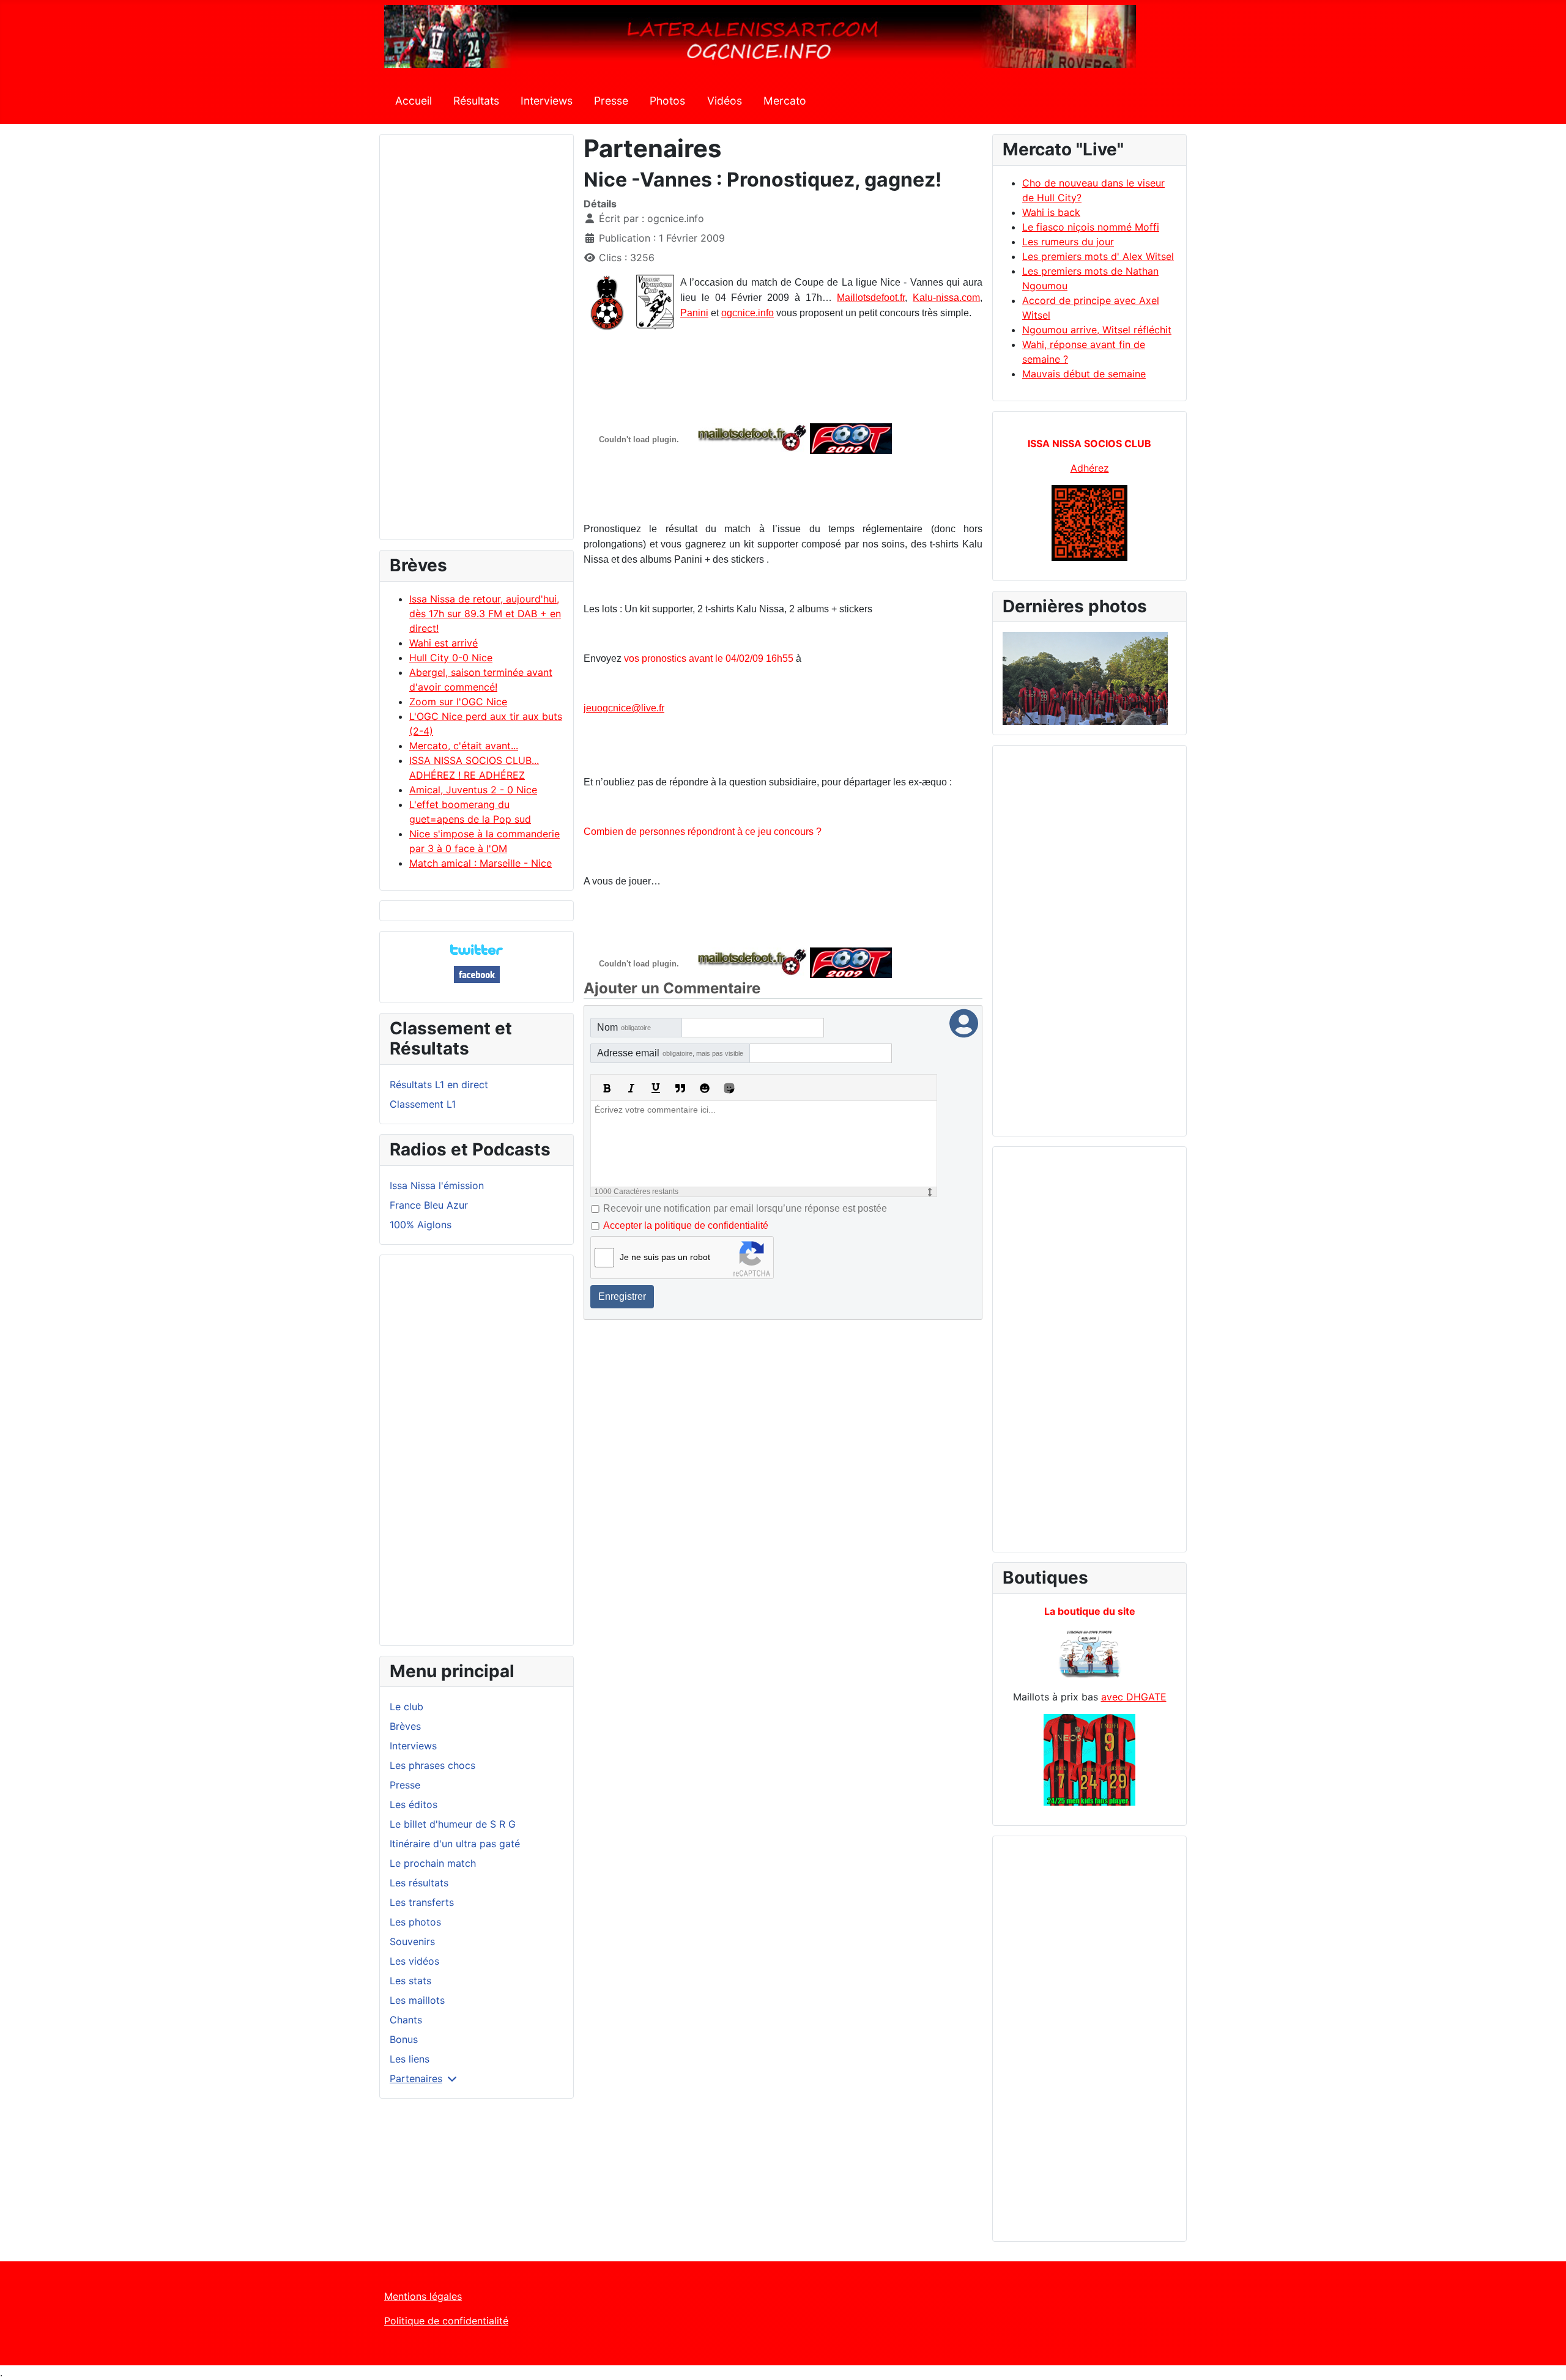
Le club (406, 1707)
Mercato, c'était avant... (464, 746)
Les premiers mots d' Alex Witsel (1098, 256)
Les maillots (417, 2000)
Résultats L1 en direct (439, 1084)
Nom (624, 1027)
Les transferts (422, 1902)
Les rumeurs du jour (1068, 242)
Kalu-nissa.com (946, 298)
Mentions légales (423, 2296)
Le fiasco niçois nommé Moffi (1091, 227)
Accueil (414, 101)
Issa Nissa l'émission (437, 1185)
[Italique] (631, 1088)
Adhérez (1090, 468)
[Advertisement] (477, 343)
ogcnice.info (748, 313)
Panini (694, 313)
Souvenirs (412, 1941)
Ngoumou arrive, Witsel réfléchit (1097, 330)
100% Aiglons (421, 1225)
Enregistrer (622, 1296)
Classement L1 (423, 1104)
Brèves (405, 1726)
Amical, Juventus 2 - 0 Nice (473, 790)
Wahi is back (1051, 212)
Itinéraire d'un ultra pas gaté (455, 1844)
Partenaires (416, 2078)
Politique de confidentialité (446, 2321)
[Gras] (607, 1088)
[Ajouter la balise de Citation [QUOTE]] (680, 1088)
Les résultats (419, 1883)
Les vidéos (414, 1961)
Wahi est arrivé (443, 643)
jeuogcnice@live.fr (624, 708)
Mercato (785, 101)
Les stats (410, 1981)
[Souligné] (656, 1088)
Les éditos (414, 1804)
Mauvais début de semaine (1084, 374)
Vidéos (725, 101)
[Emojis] (705, 1088)
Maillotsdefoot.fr (871, 298)
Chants (406, 2020)
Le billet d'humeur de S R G (453, 1824)
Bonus (404, 2039)
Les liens (410, 2059)
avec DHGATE (1134, 1697)
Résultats (476, 101)
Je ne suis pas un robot (665, 1257)
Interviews (547, 101)
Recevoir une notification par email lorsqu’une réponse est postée (745, 1208)
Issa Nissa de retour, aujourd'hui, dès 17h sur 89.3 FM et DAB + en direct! (485, 614)
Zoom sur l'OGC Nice (458, 702)
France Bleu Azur (429, 1205)
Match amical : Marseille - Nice (481, 863)
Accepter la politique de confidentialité (686, 1225)
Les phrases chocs (432, 1765)
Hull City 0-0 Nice (451, 658)
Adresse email (670, 1053)
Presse (611, 101)
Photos (667, 101)
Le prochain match (433, 1863)
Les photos (415, 1922)
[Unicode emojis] (729, 1088)
